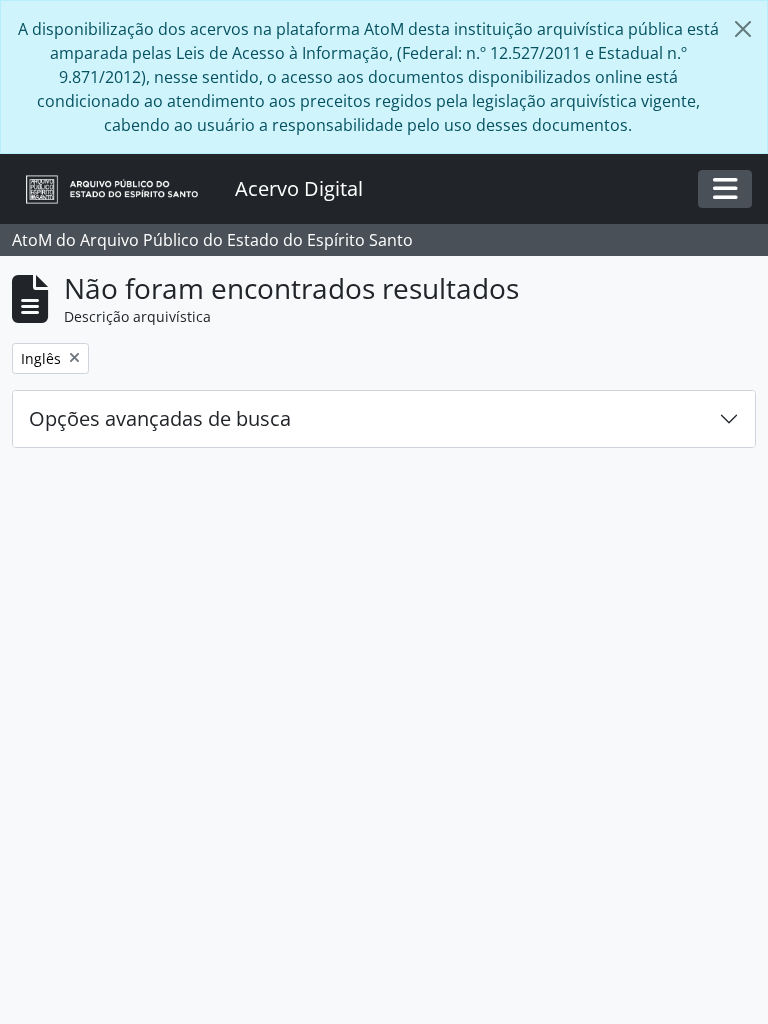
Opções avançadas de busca (160, 418)
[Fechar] (743, 29)
